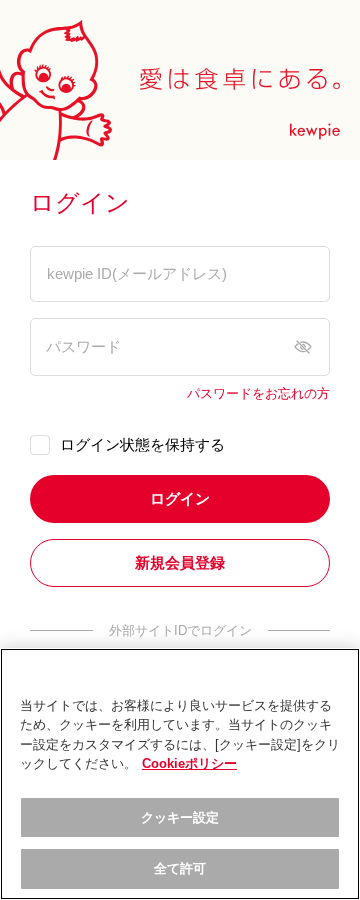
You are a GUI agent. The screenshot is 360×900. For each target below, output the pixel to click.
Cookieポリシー (189, 763)
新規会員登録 (180, 562)
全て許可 (180, 868)
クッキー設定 (180, 817)
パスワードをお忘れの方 (258, 394)
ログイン (180, 498)
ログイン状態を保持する (142, 444)
